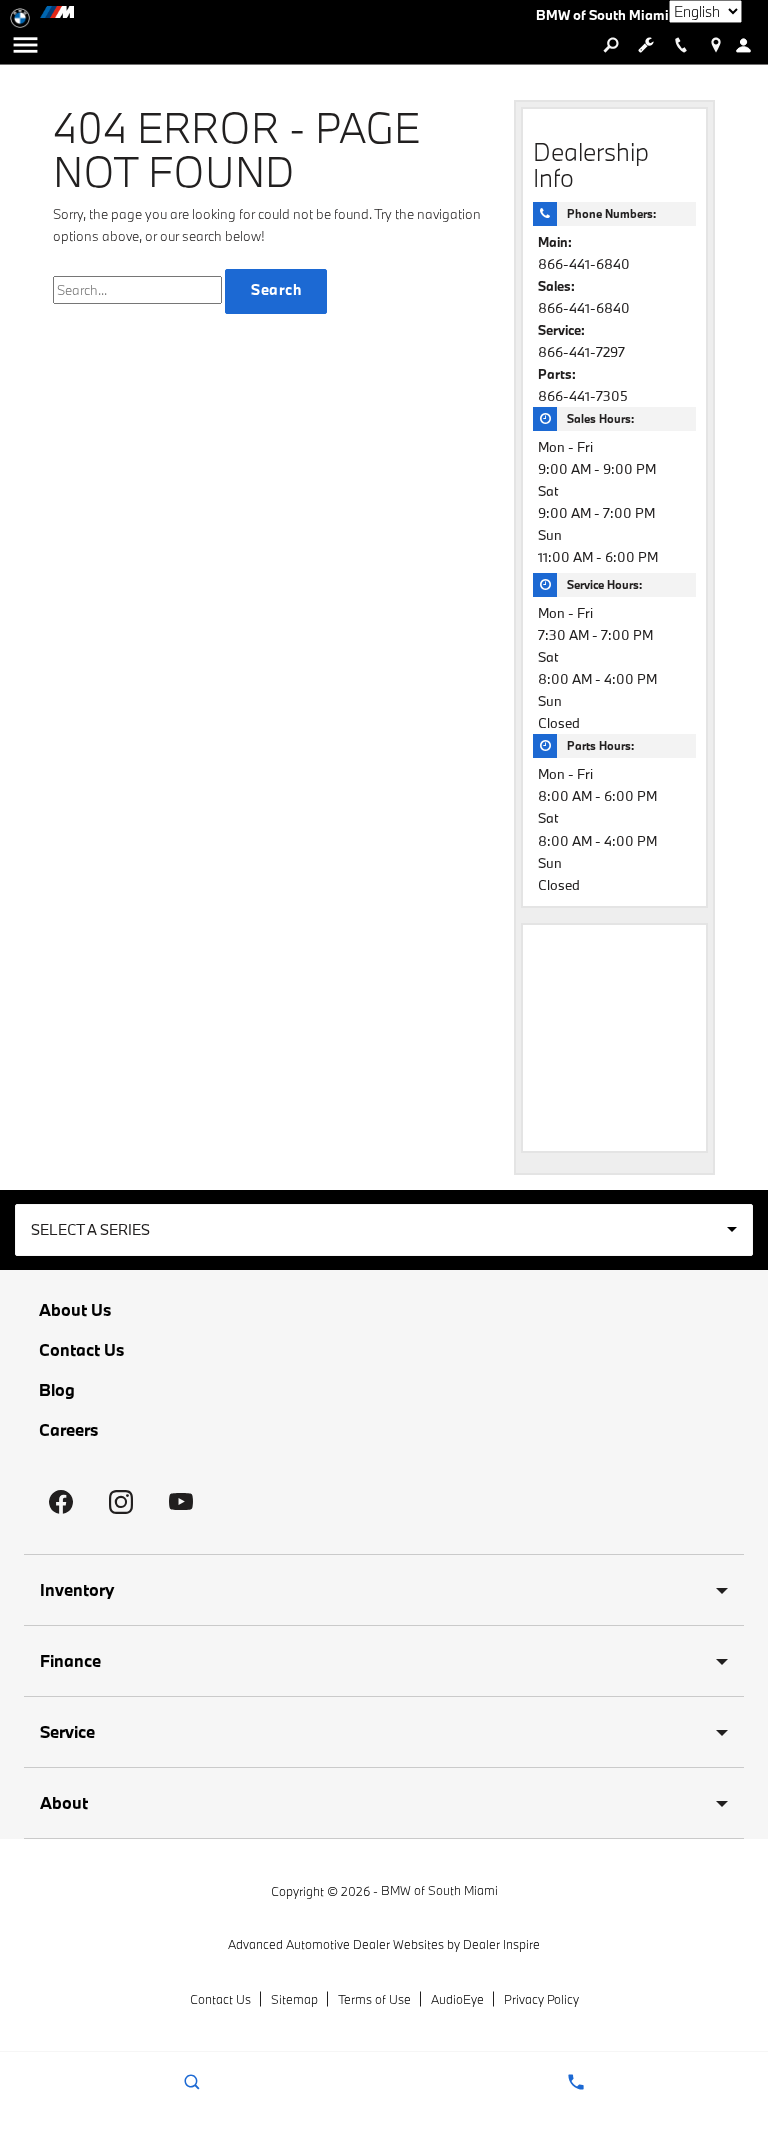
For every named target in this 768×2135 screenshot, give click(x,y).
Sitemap (294, 1999)
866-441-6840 (584, 264)
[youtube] (181, 1502)
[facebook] (61, 1502)
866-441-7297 (581, 352)
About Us (75, 1310)
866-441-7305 (583, 396)
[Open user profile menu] (750, 45)
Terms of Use (374, 1999)
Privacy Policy (541, 1999)
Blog (57, 1390)
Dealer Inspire (501, 1944)
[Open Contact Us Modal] (576, 2082)
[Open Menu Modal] (25, 45)
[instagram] (121, 1502)
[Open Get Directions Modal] (715, 45)
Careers (68, 1430)
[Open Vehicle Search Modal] (610, 45)
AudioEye (457, 1999)
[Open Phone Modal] (680, 45)
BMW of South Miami (439, 1890)
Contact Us (81, 1350)
